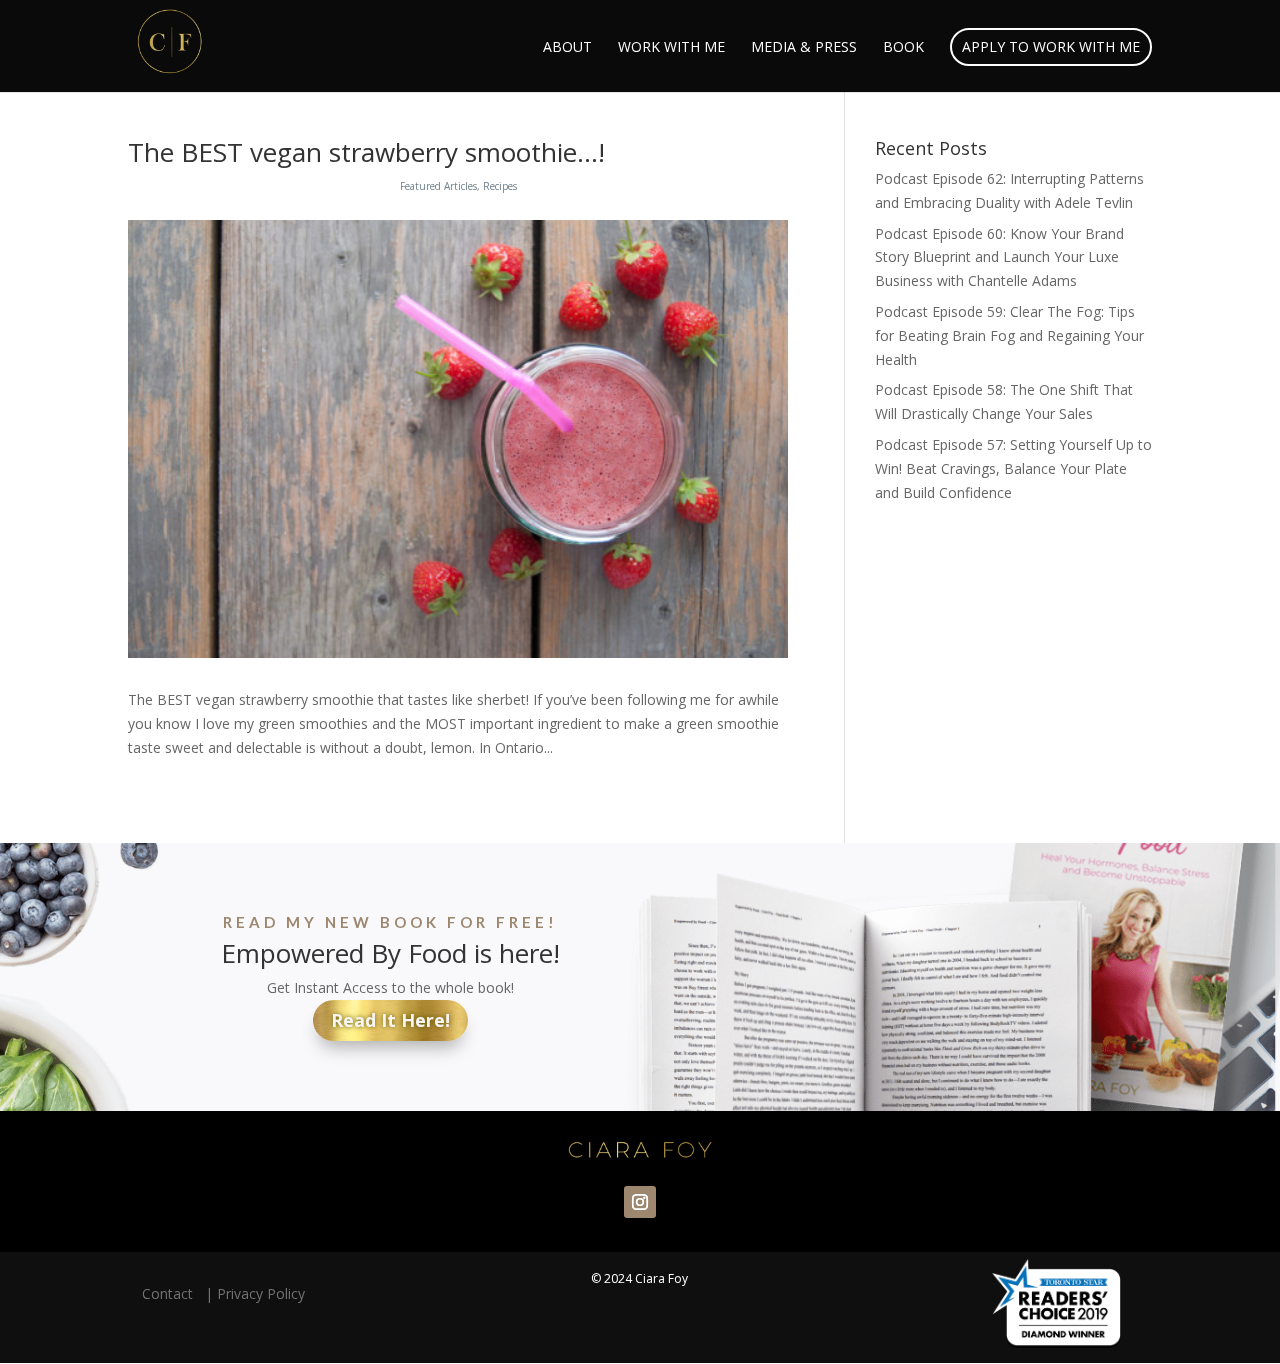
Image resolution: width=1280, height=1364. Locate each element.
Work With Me (671, 48)
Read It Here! (390, 1020)
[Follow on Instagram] (640, 1202)
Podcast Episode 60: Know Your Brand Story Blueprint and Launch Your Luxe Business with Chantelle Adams (999, 257)
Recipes (500, 186)
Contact (171, 1293)
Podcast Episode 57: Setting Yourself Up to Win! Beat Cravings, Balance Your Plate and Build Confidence (1013, 468)
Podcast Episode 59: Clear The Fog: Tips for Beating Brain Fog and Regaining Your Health (1009, 335)
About (567, 48)
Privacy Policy (261, 1293)
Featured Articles (438, 186)
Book (903, 48)
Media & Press (804, 48)
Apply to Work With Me (1051, 46)
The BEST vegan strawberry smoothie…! (366, 152)
